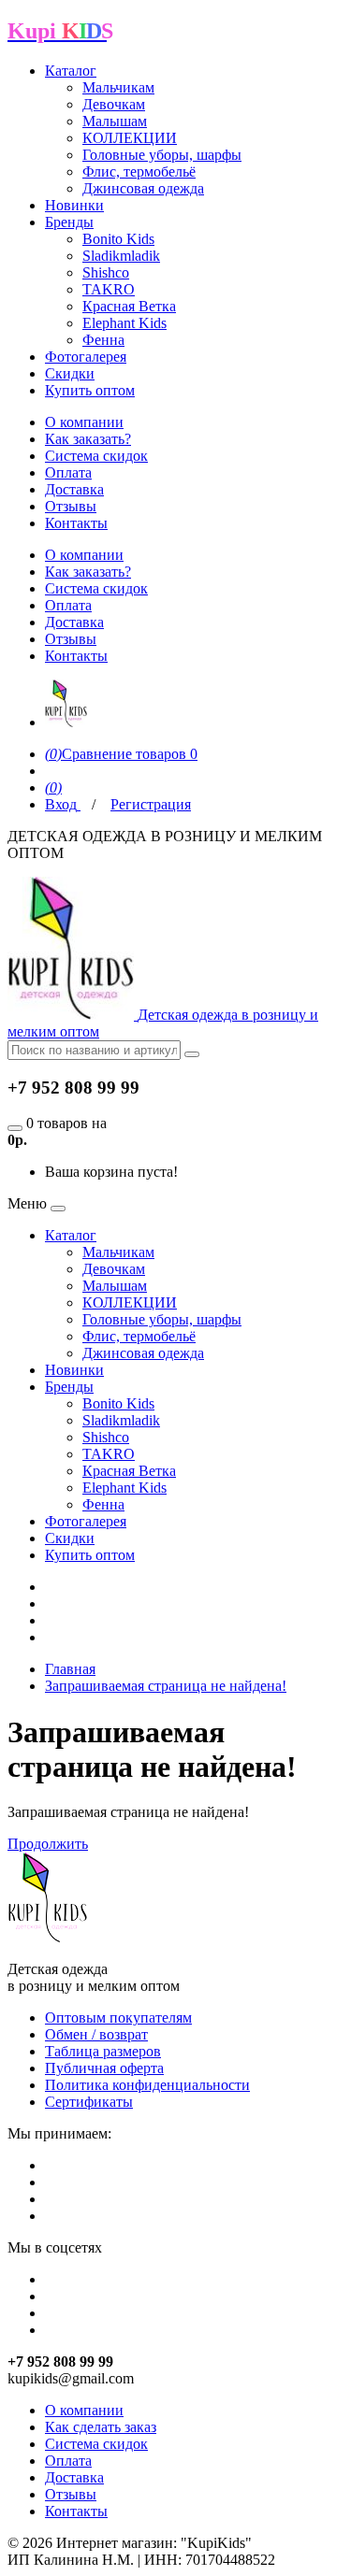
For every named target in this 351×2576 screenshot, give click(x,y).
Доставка (74, 489)
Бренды (69, 222)
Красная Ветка (129, 306)
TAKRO (109, 289)
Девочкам (114, 104)
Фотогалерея (86, 357)
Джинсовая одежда (143, 188)
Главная (70, 1669)
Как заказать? (88, 439)
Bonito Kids (118, 239)
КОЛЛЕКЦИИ (130, 138)
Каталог (71, 71)
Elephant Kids (124, 323)
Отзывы (71, 506)
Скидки (70, 373)
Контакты (76, 523)
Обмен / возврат (96, 2034)
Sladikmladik (121, 256)
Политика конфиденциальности (147, 2085)
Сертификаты (89, 2102)
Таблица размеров (103, 2051)
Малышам (115, 121)
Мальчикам (118, 87)
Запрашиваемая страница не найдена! (166, 1686)
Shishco (106, 272)
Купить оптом (90, 390)
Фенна (103, 340)
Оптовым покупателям (118, 2018)
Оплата (68, 472)
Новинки (74, 205)
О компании (84, 422)
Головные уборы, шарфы (162, 155)
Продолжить (48, 1844)
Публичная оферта (104, 2068)
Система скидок (96, 456)
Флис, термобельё (139, 172)
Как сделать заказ (101, 2427)
